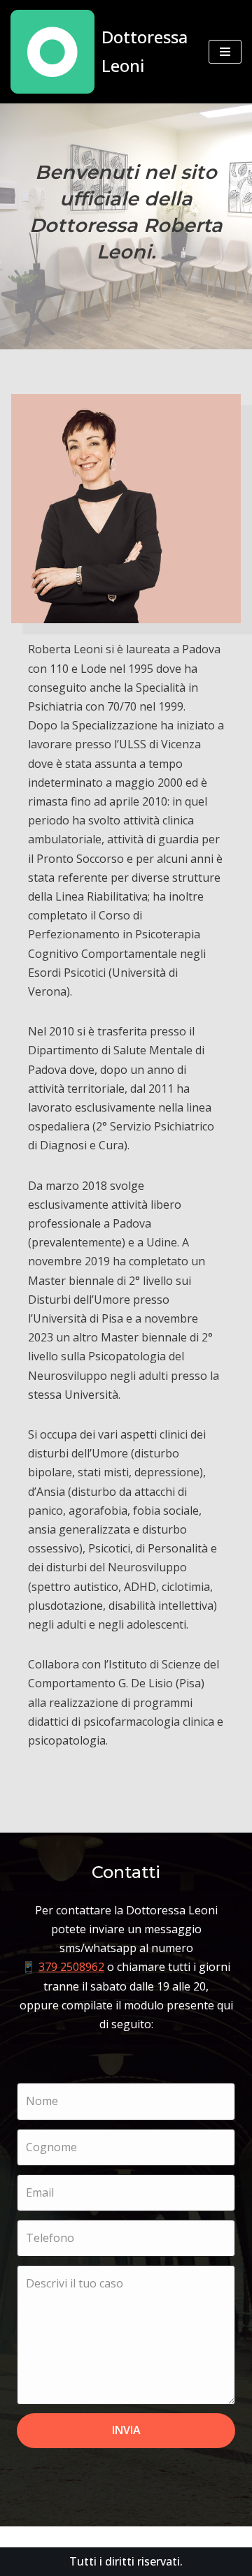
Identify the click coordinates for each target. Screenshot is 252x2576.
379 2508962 (71, 1967)
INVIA (126, 2430)
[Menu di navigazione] (225, 52)
